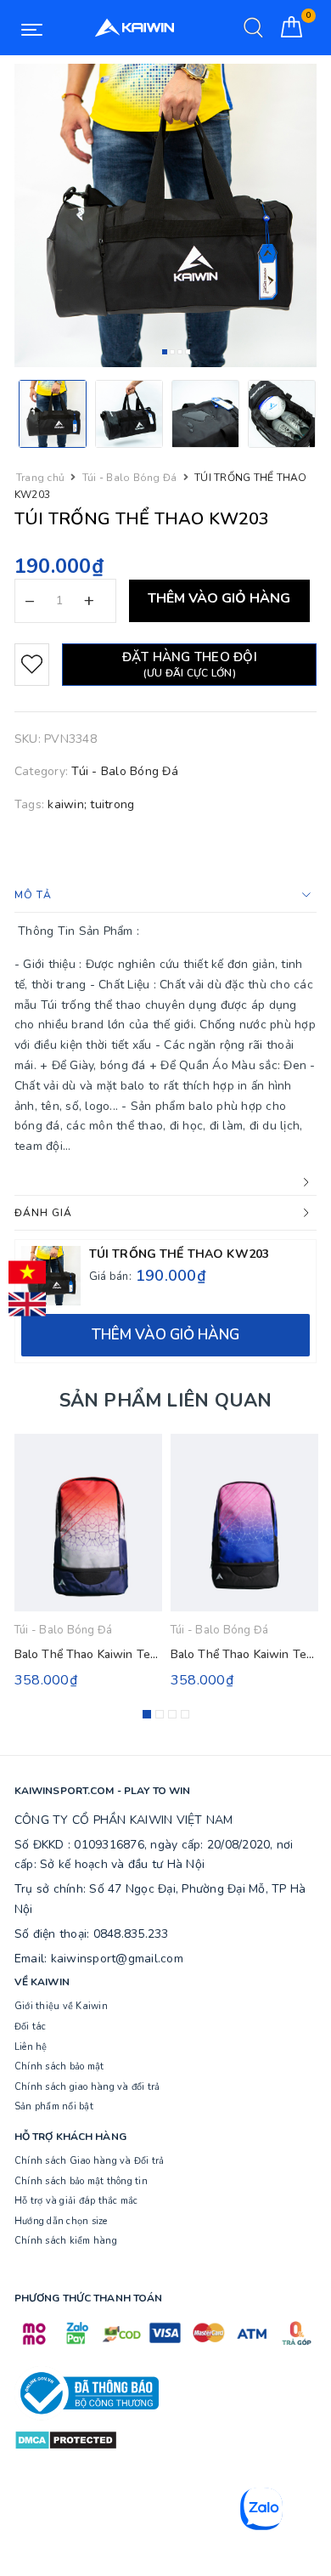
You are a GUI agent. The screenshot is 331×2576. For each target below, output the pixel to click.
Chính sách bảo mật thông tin (81, 2181)
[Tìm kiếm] (253, 28)
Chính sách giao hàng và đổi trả (87, 2087)
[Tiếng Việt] (27, 1272)
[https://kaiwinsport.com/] (135, 28)
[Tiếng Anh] (27, 1305)
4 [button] (188, 352)
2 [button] (172, 352)
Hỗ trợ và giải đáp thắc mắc (76, 2201)
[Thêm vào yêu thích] (32, 665)
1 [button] (165, 352)
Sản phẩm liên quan (166, 1401)
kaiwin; (67, 804)
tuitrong (112, 804)
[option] (166, 215)
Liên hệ (31, 2047)
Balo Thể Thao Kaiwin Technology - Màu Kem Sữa (150, 1654)
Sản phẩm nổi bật (54, 2106)
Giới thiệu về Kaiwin (61, 2006)
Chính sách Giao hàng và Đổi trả (90, 2161)
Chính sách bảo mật (59, 2066)
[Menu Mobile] (32, 28)
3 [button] (180, 352)
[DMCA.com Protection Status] (66, 2439)
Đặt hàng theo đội (190, 664)
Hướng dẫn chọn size (61, 2221)
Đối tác (31, 2027)
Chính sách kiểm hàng (66, 2241)
